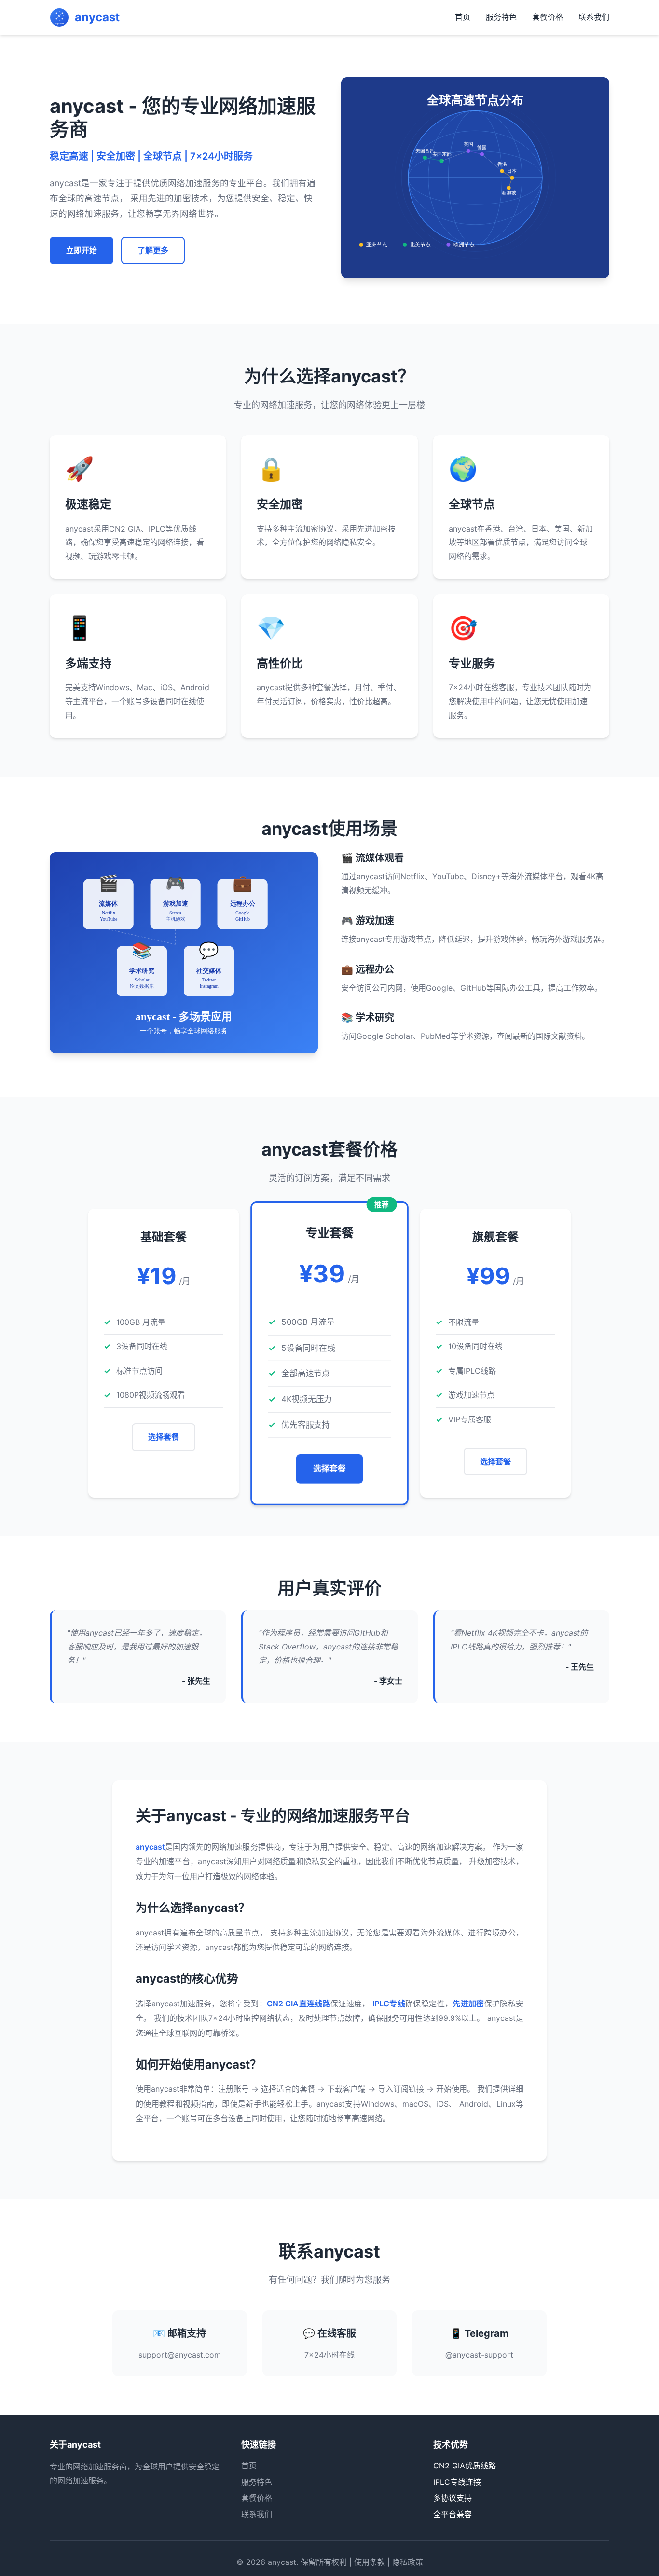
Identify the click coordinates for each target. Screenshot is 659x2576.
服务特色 (501, 17)
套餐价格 (548, 17)
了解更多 (153, 250)
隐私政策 (408, 2562)
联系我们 (594, 17)
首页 (463, 17)
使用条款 (370, 2562)
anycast (282, 2562)
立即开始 (82, 250)
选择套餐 (164, 1437)
